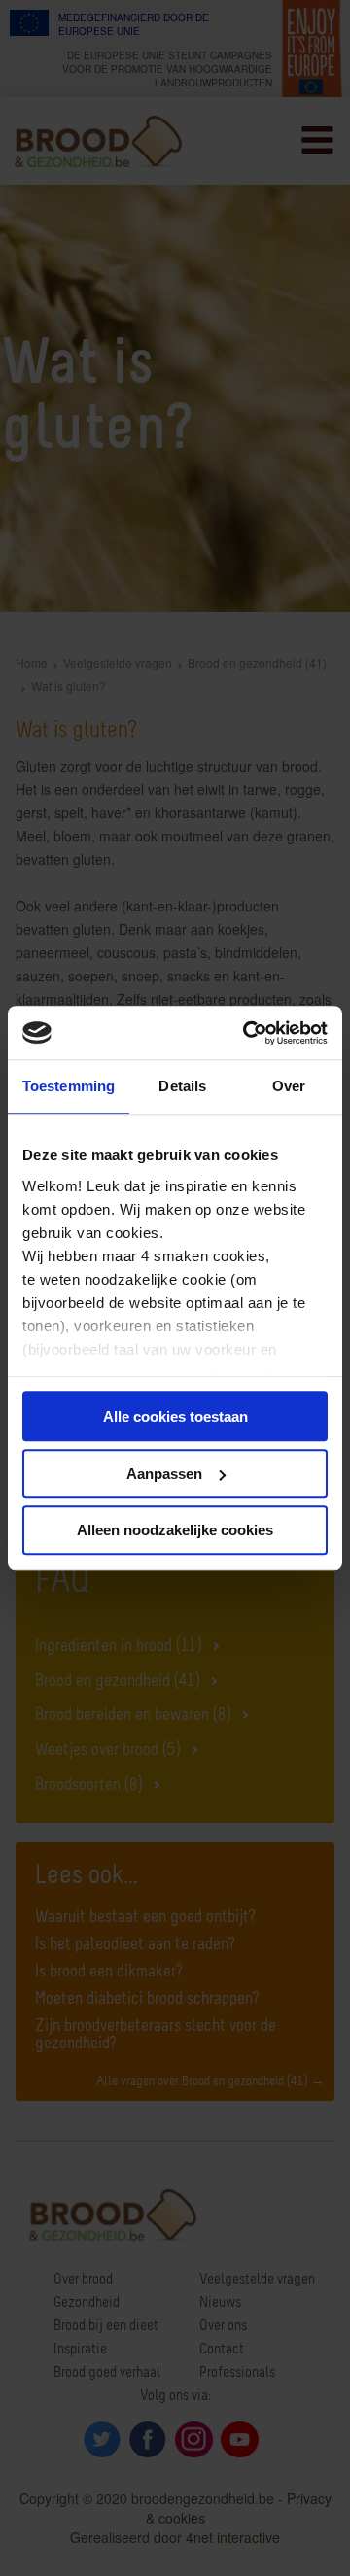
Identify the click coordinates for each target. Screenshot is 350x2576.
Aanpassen (164, 1474)
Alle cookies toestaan (175, 1416)
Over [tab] (289, 1086)
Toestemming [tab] (69, 1086)
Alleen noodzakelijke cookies (175, 1530)
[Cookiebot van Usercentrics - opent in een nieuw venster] (247, 1033)
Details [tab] (182, 1086)
